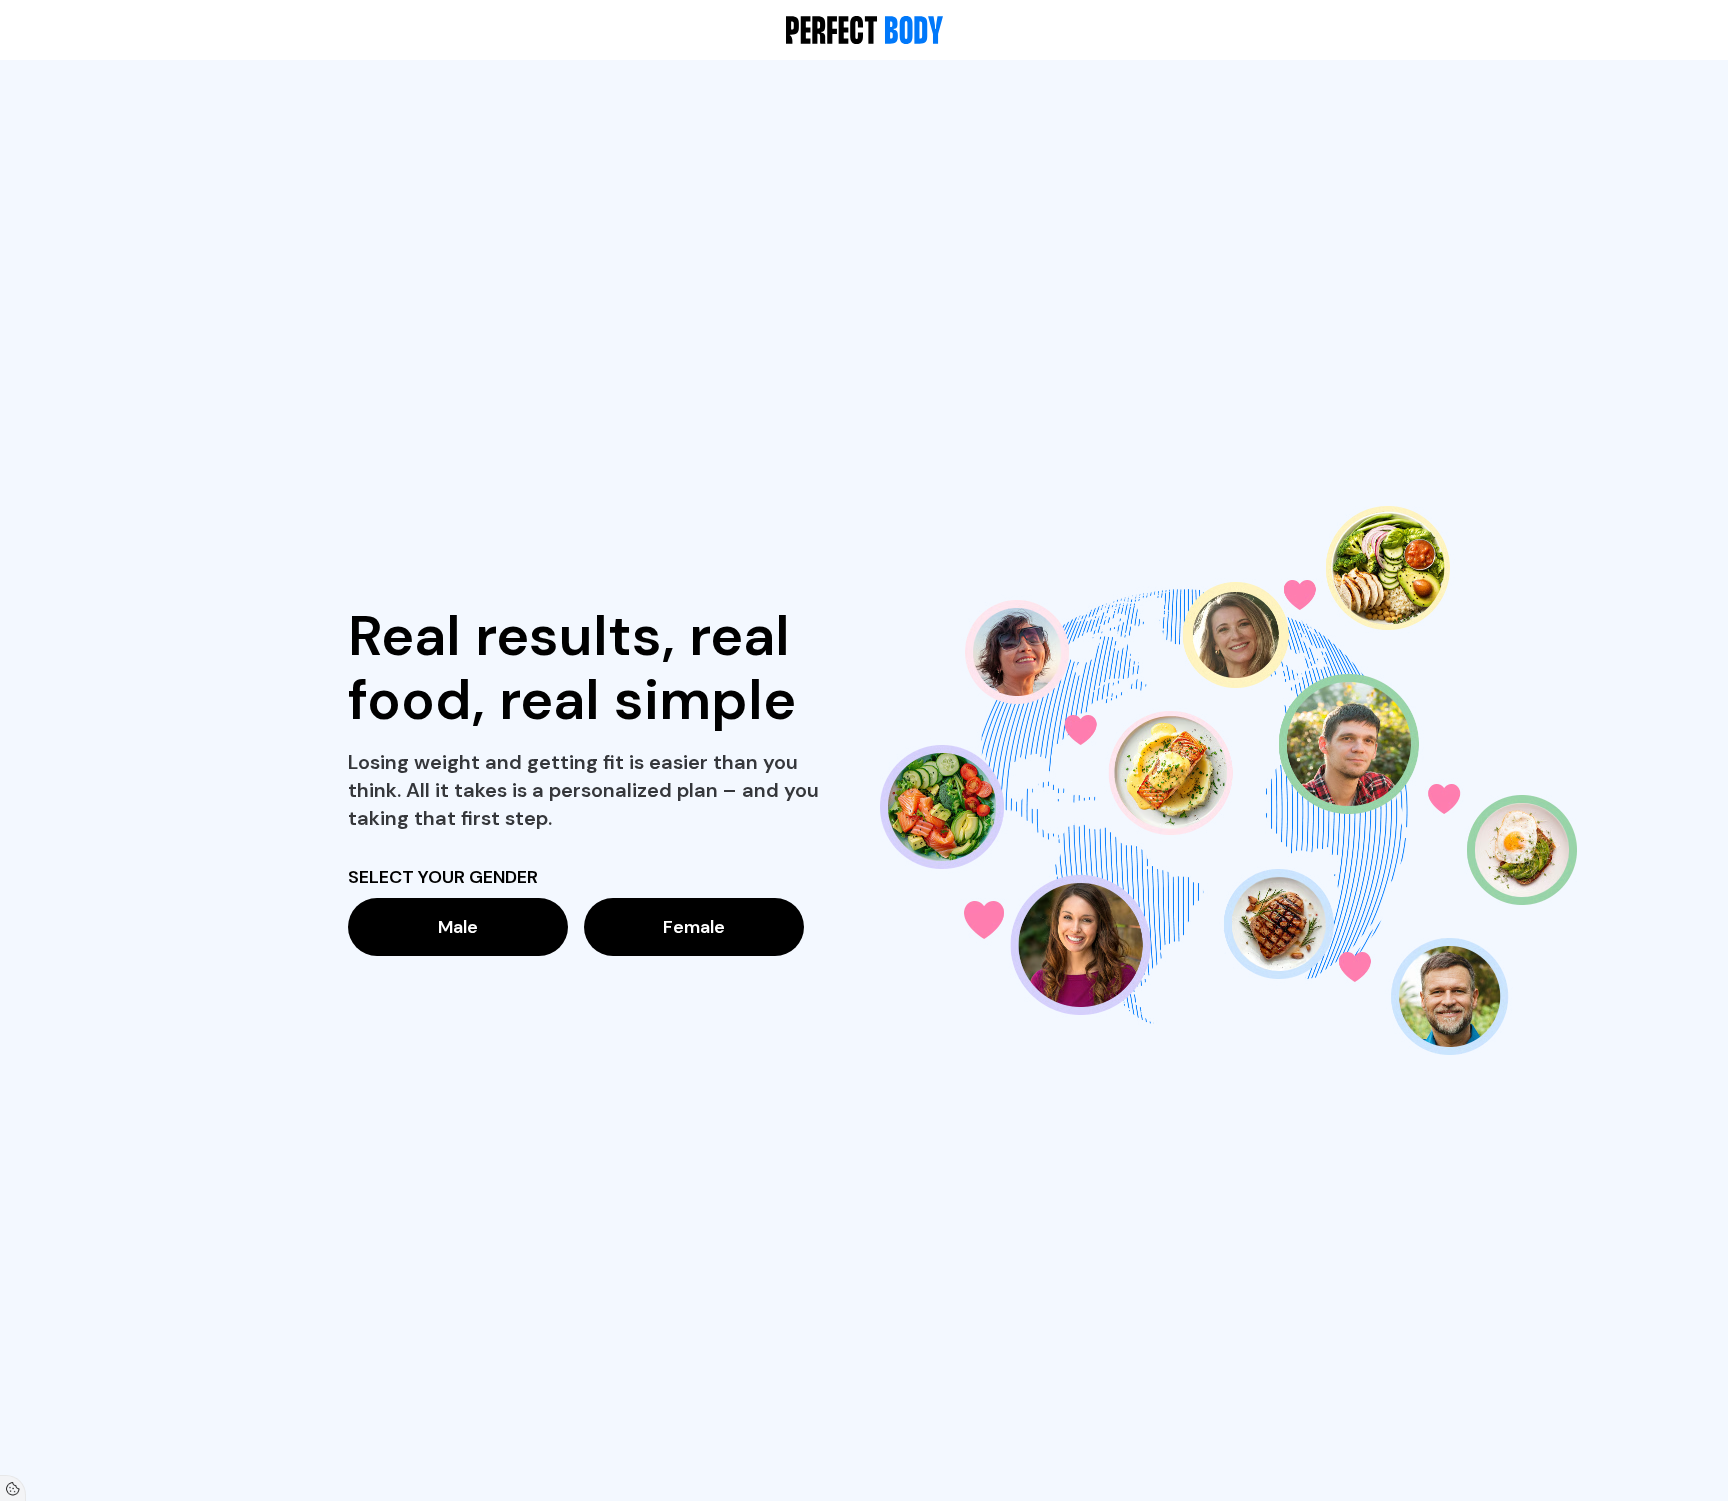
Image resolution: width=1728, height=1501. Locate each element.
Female (694, 927)
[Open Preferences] (12, 1488)
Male (458, 927)
